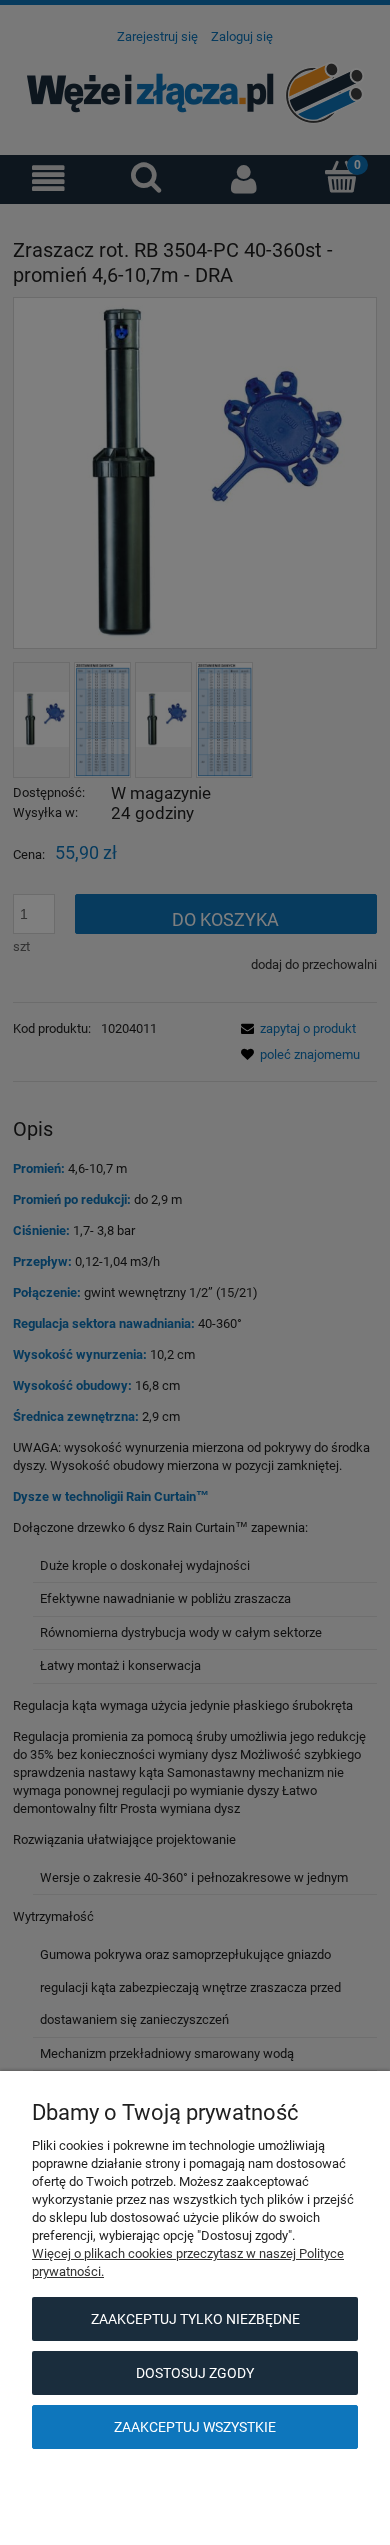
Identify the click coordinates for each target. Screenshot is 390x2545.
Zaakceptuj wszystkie (195, 2427)
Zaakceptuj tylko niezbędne (195, 2319)
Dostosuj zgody (195, 2373)
